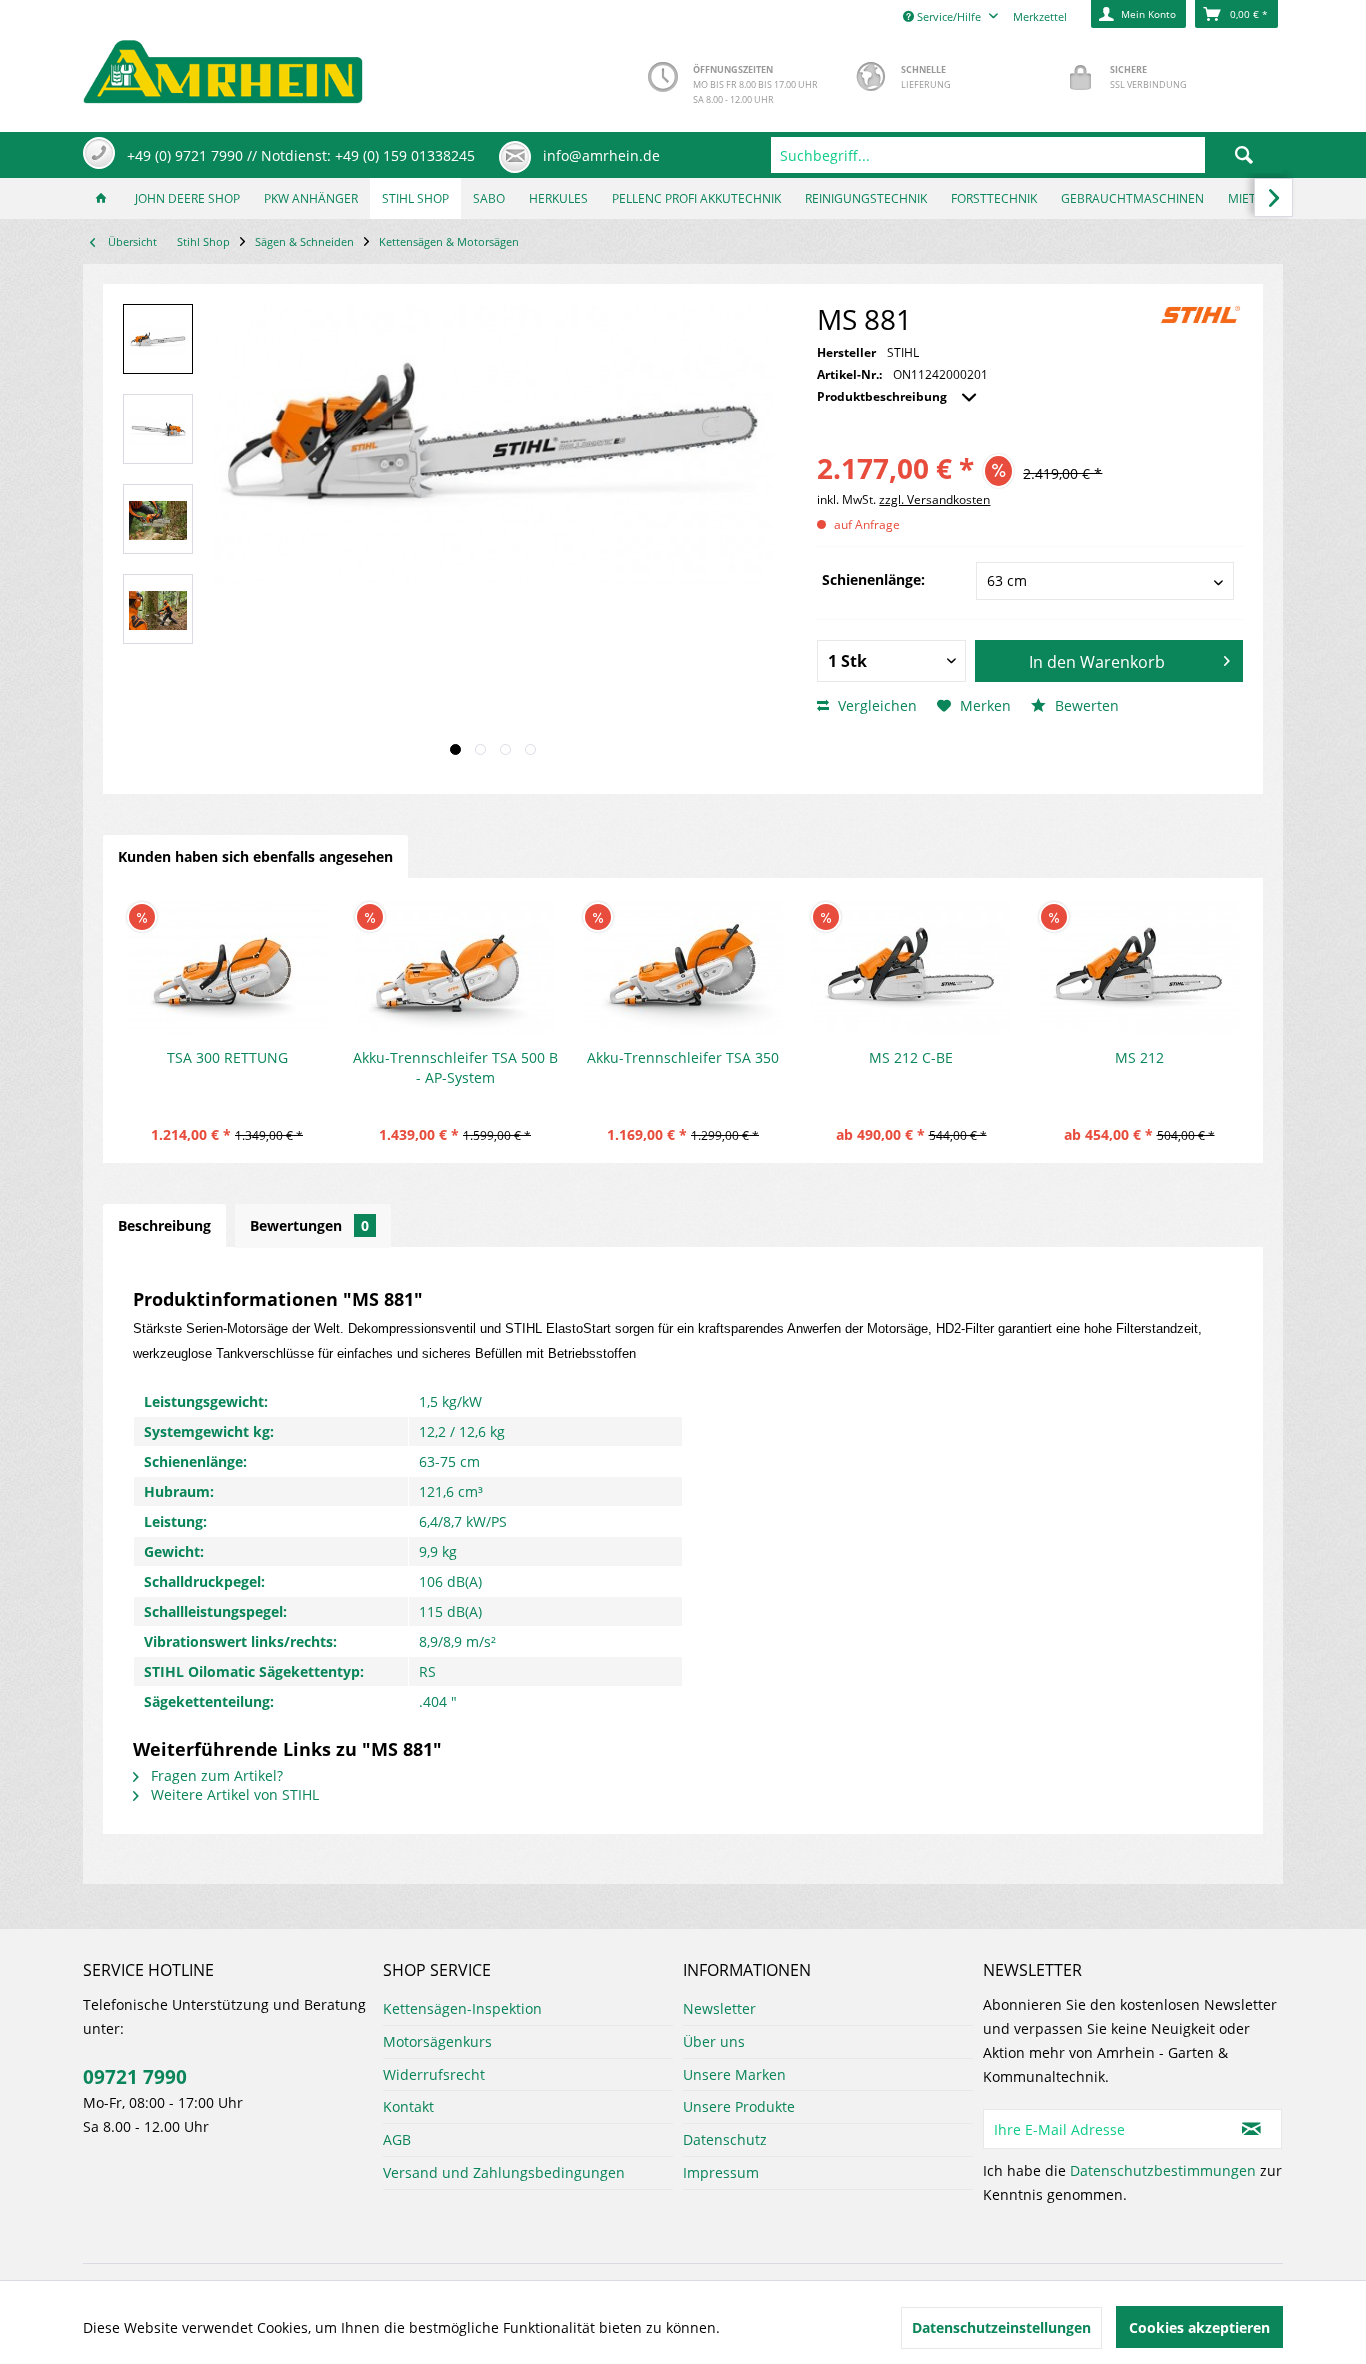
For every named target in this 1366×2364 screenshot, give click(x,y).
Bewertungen (309, 1225)
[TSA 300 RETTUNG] (227, 968)
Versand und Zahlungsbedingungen (504, 2172)
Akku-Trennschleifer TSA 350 (683, 1057)
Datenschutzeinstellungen (1001, 2327)
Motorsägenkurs (437, 2041)
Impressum (721, 2172)
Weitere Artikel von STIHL (233, 1794)
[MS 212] (1139, 968)
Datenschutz (725, 2139)
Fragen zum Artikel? (215, 1775)
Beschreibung (164, 1225)
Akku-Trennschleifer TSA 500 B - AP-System (455, 1067)
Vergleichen (875, 705)
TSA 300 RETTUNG (227, 1057)
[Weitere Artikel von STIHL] (1200, 315)
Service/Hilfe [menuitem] (949, 16)
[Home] (101, 198)
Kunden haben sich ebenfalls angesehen (255, 856)
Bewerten (1085, 705)
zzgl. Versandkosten (934, 499)
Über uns (714, 2041)
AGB (397, 2139)
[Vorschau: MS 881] (158, 339)
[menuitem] (1027, 155)
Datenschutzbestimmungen (1163, 2170)
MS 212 (1139, 1057)
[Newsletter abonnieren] (1252, 2129)
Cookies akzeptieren (1199, 2327)
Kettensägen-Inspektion (462, 2008)
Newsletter (719, 2008)
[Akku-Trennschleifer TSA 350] (683, 968)
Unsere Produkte (739, 2106)
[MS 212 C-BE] (911, 968)
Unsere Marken (734, 2074)
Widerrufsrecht (434, 2074)
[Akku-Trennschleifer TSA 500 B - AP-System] (455, 968)
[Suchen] (1244, 155)
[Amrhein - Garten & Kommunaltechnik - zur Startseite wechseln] (223, 67)
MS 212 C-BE (911, 1057)
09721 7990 (135, 2077)
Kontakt (408, 2106)
